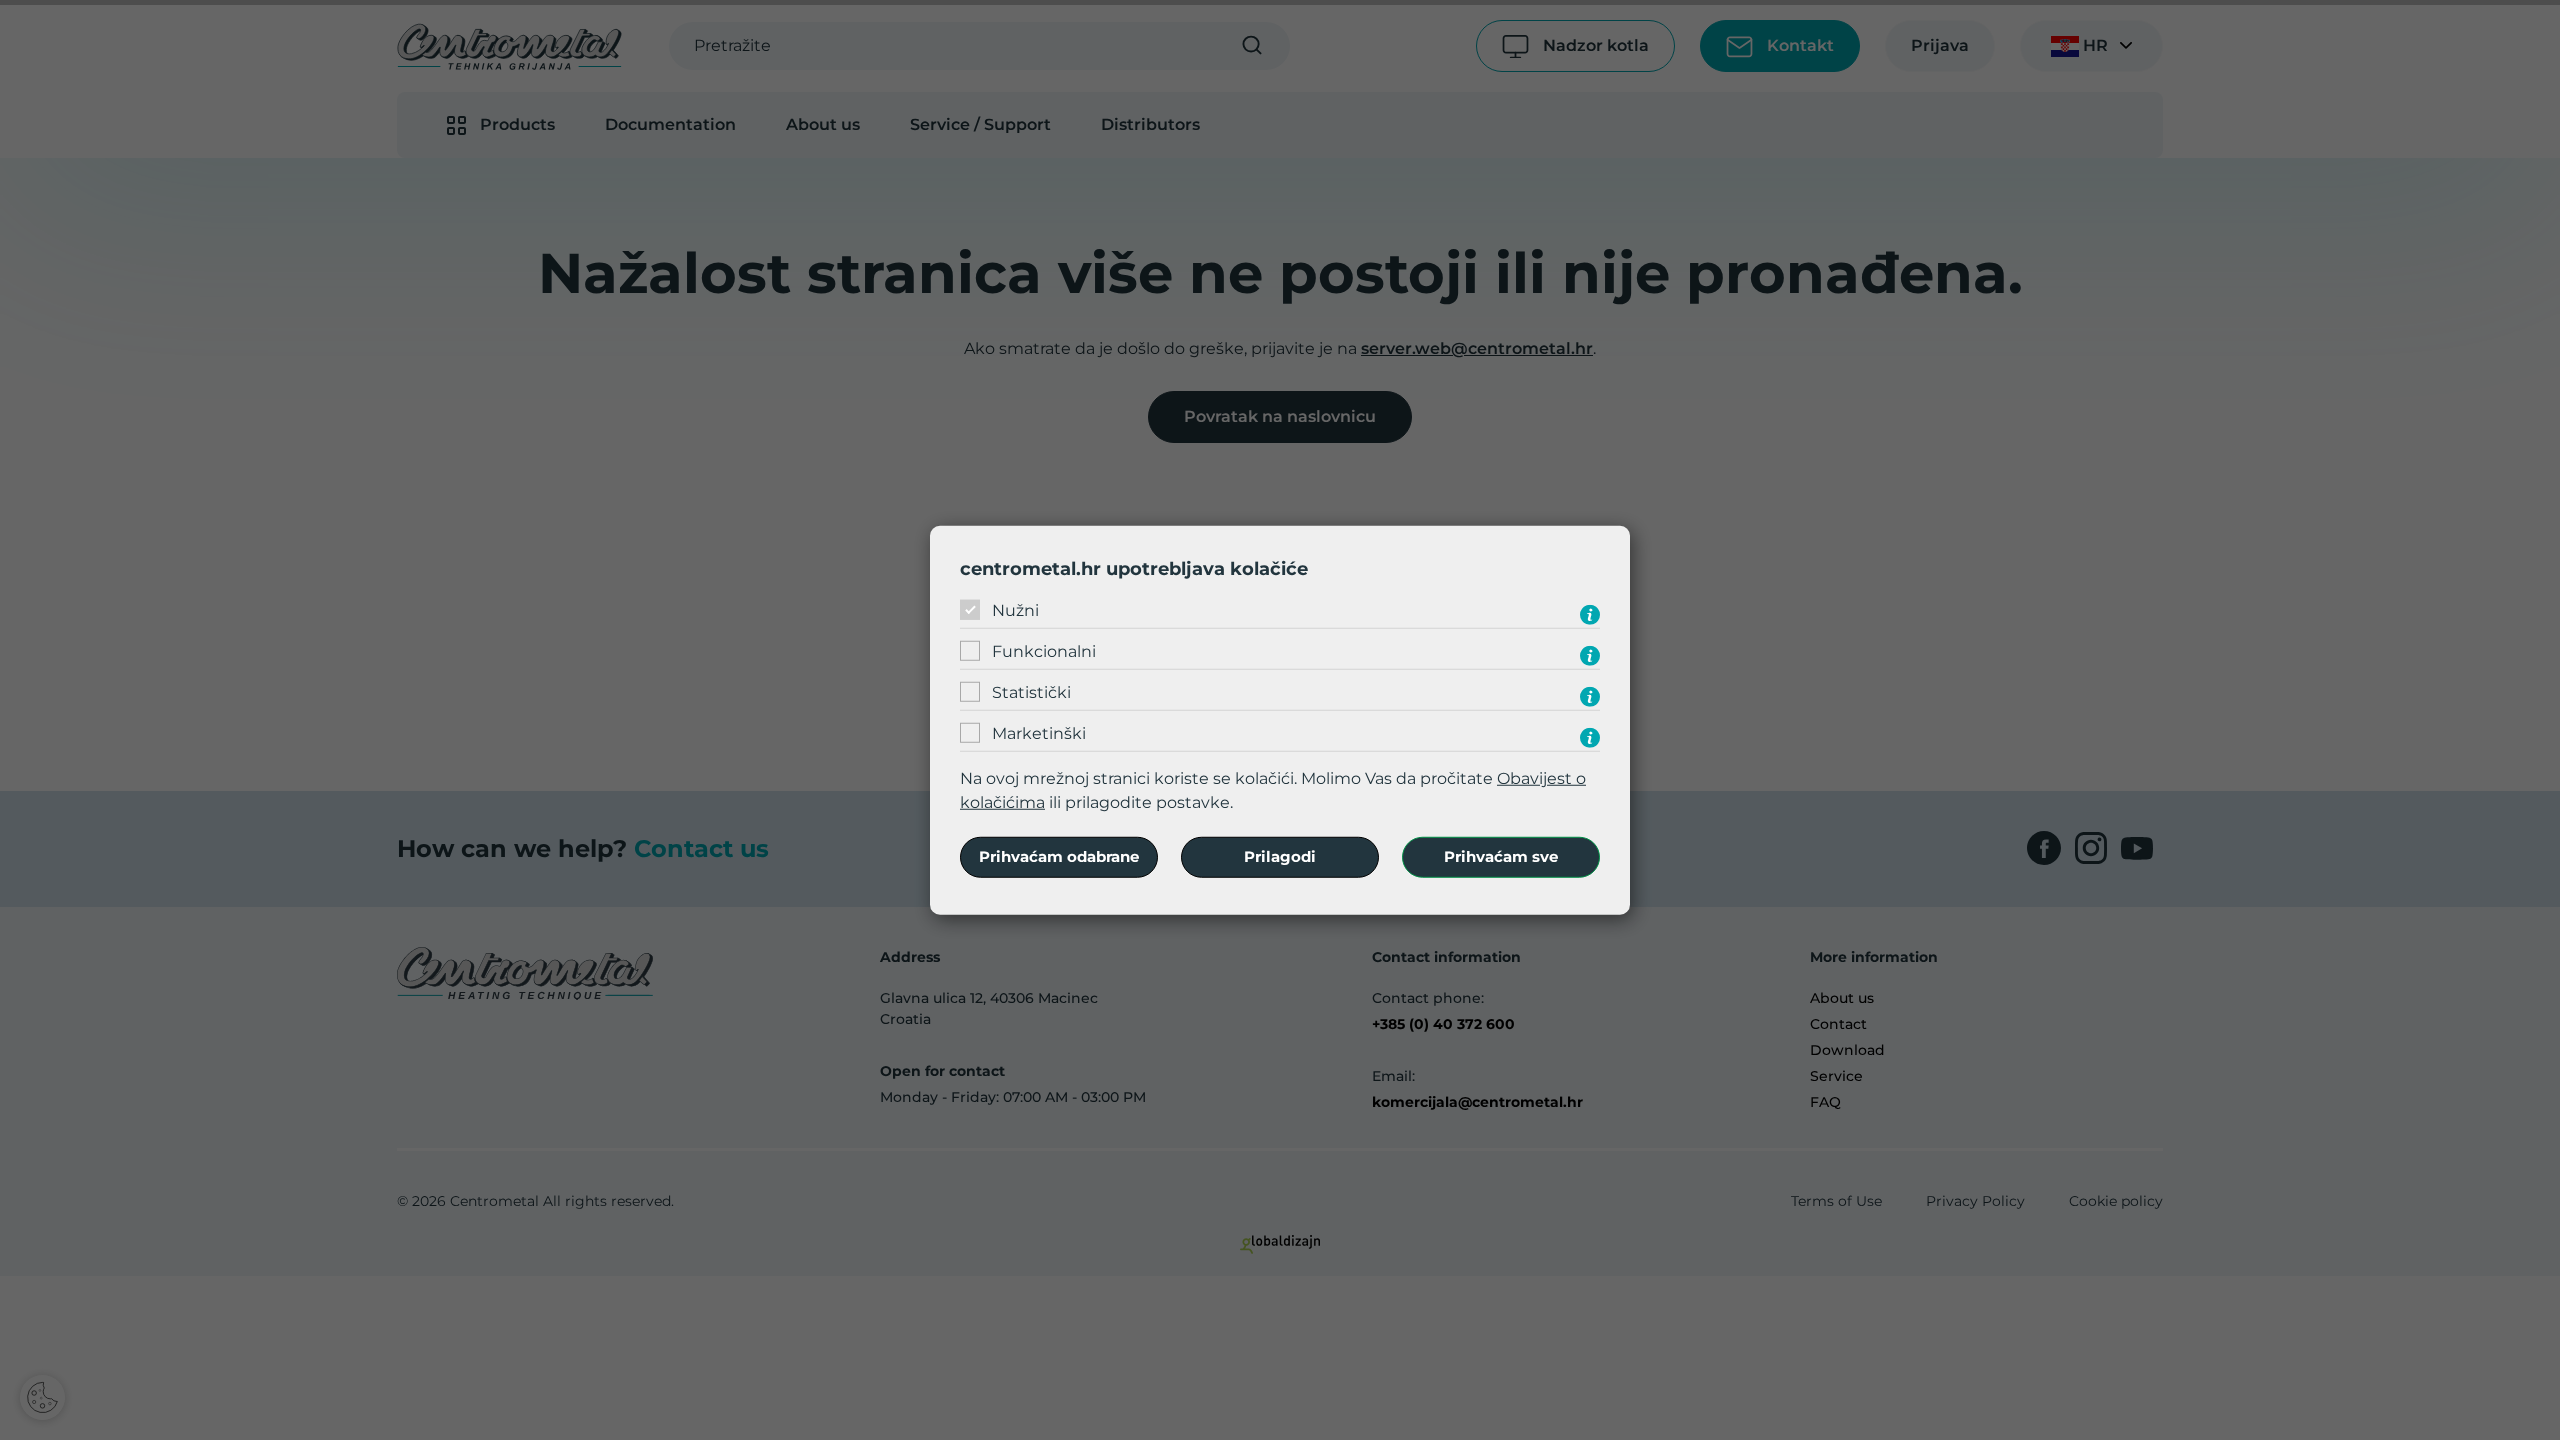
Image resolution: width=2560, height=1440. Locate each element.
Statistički (1031, 692)
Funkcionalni (1044, 651)
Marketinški (1039, 733)
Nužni (1015, 610)
